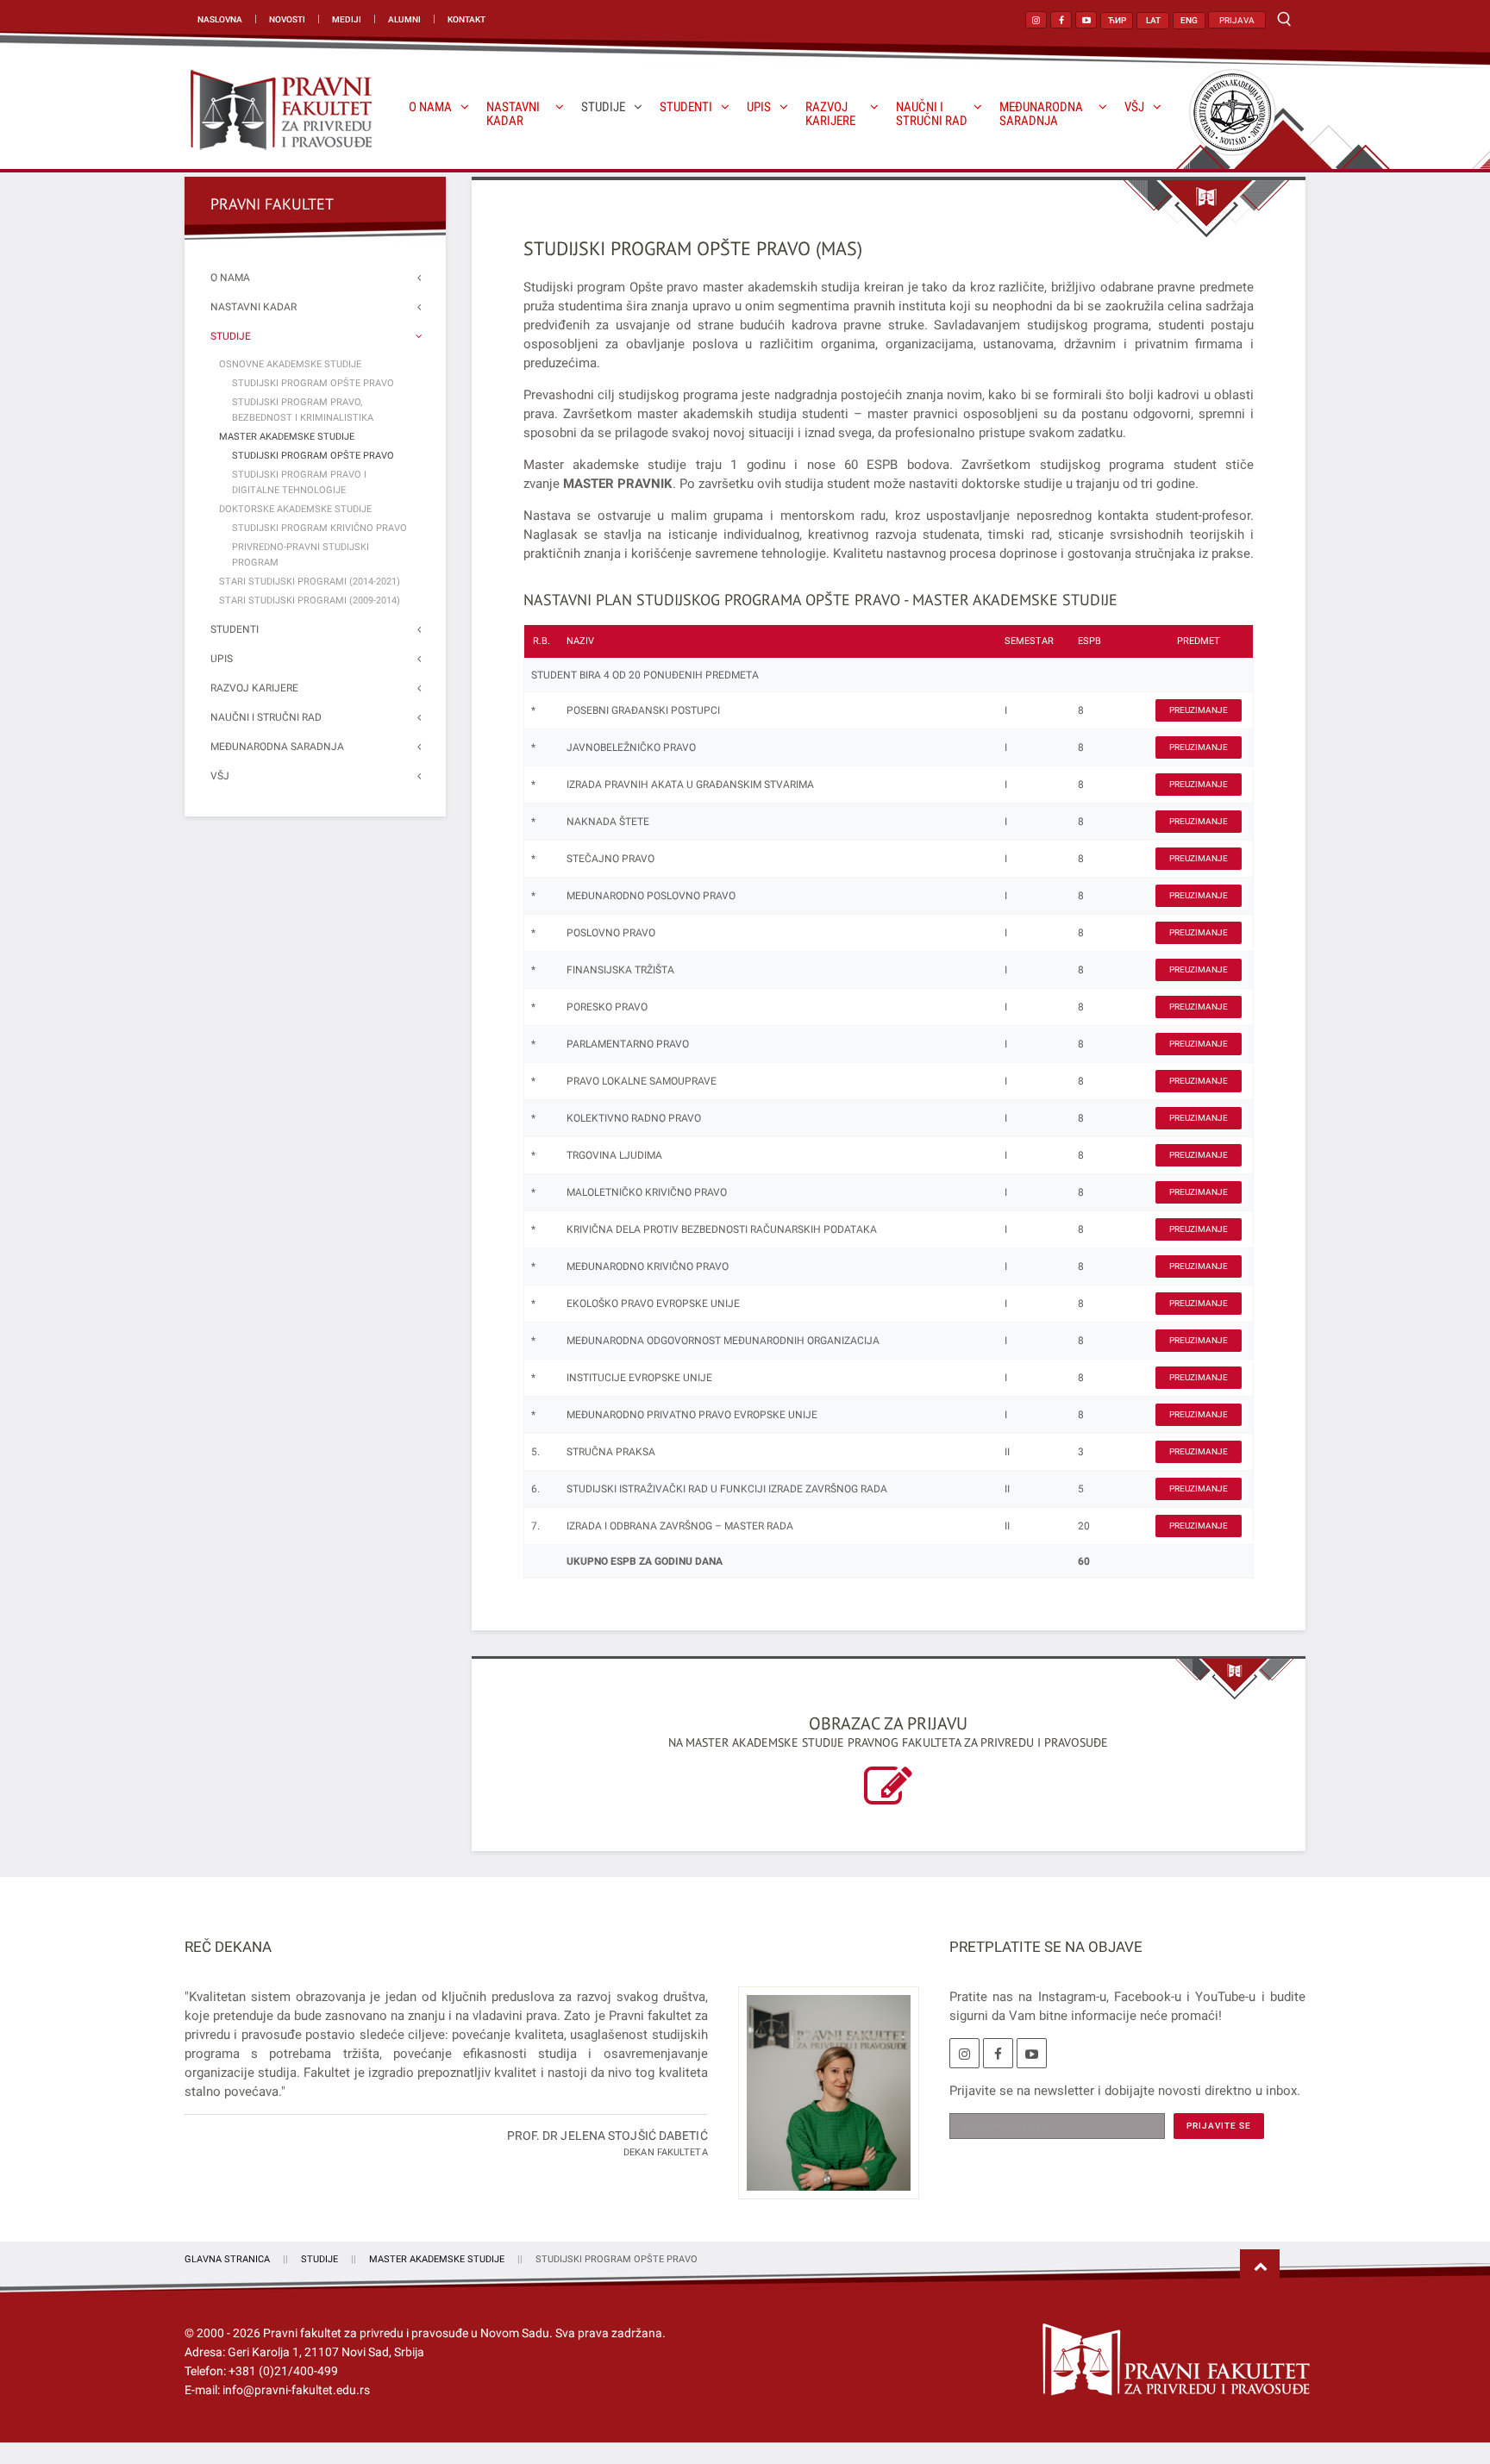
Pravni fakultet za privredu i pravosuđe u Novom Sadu (406, 2333)
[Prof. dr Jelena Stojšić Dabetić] (822, 2103)
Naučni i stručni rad (932, 114)
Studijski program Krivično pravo (319, 528)
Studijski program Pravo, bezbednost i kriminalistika (303, 410)
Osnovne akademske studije (290, 364)
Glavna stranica (227, 2259)
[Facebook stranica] (1061, 20)
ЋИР (1117, 20)
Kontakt (466, 19)
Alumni (404, 19)
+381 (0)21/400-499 (283, 2371)
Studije (603, 107)
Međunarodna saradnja (1041, 114)
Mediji (347, 19)
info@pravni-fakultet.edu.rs (296, 2390)
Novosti (287, 19)
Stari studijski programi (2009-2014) (310, 600)
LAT (1153, 20)
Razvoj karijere (830, 114)
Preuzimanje (1199, 710)
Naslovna (220, 19)
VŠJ (1134, 107)
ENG (1189, 20)
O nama (430, 107)
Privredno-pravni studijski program (301, 555)
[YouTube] (1032, 2053)
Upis (759, 107)
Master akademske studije (287, 437)
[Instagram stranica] (1036, 20)
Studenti (686, 107)
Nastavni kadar (513, 114)
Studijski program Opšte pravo (313, 383)
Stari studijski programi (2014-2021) (310, 582)
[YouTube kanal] (1086, 20)
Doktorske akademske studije (295, 509)
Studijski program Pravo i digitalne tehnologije (299, 482)
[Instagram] (964, 2053)
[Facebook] (998, 2053)
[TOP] (1260, 2267)
